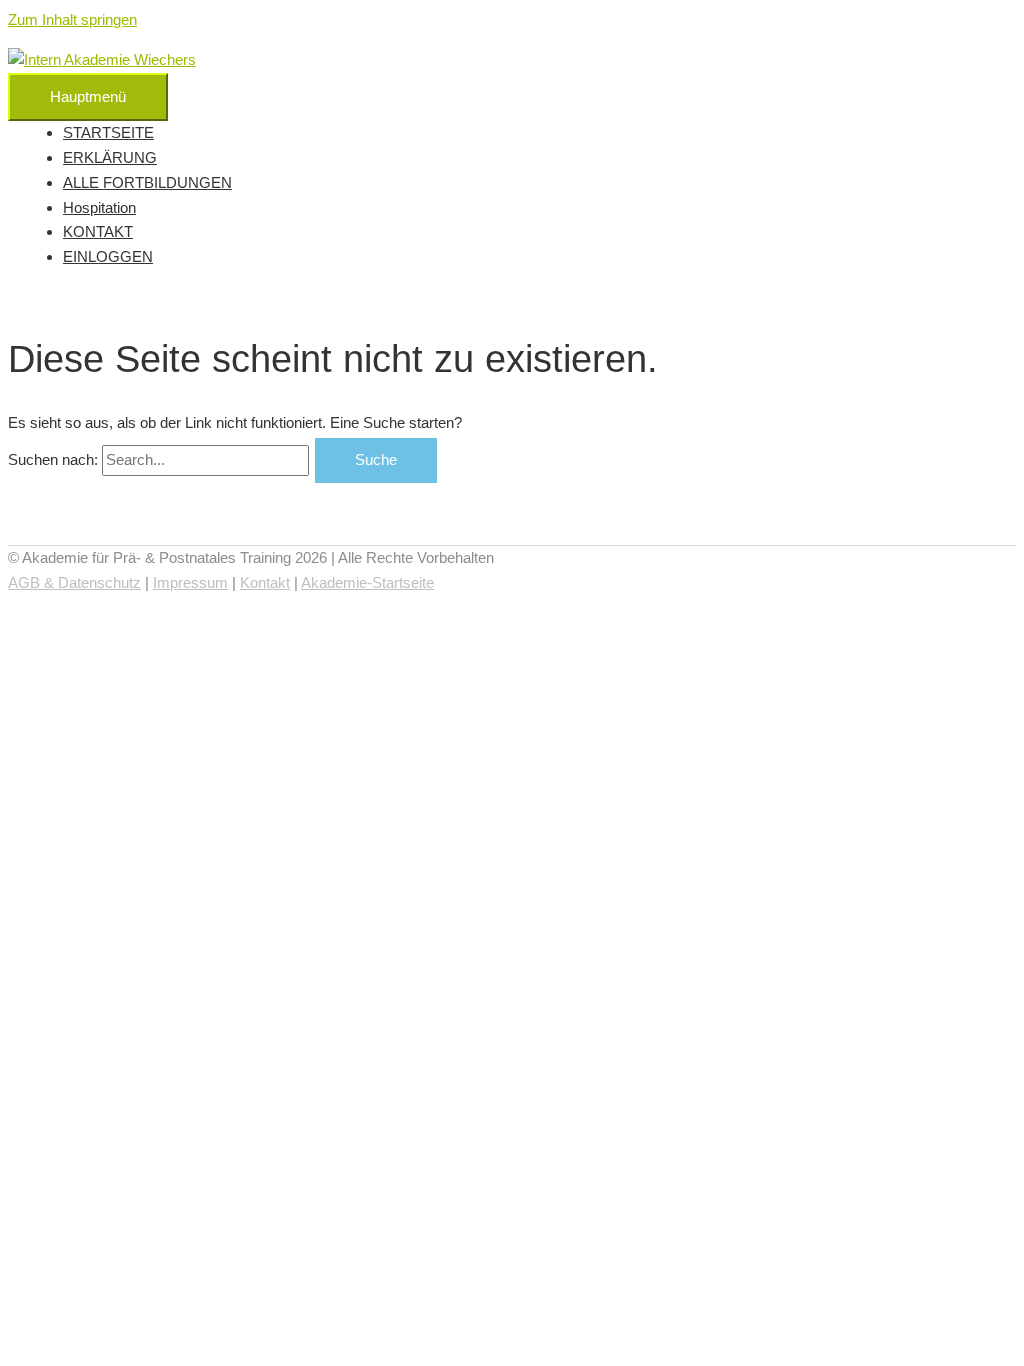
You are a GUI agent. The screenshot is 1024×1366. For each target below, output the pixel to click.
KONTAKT (98, 231)
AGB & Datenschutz (74, 582)
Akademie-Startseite (367, 582)
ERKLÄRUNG (110, 157)
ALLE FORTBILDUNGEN (147, 182)
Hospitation (99, 207)
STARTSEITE (108, 132)
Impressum (190, 582)
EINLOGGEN (108, 256)
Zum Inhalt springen (72, 19)
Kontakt (265, 582)
